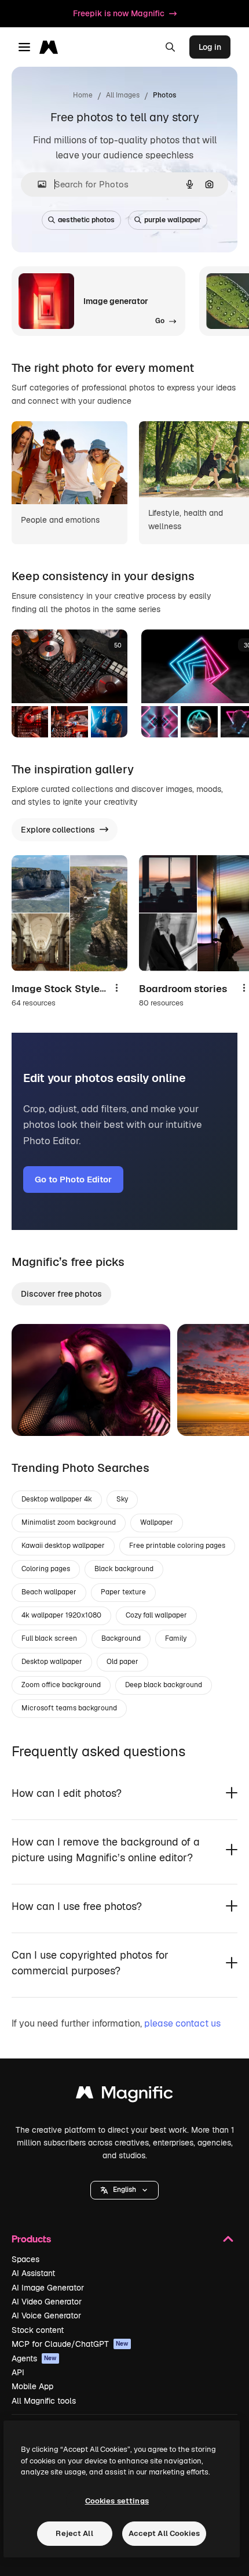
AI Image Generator (48, 2288)
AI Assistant (33, 2273)
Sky (122, 1499)
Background (121, 1638)
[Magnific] (124, 2095)
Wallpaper (157, 1522)
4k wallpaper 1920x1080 (61, 1615)
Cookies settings (117, 2501)
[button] (124, 2190)
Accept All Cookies (164, 2533)
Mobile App (32, 2386)
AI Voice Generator (46, 2315)
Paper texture (123, 1592)
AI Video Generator (47, 2302)
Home (83, 95)
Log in (210, 47)
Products (31, 2239)
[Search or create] (170, 47)
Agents (34, 2358)
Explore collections (58, 830)
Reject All (74, 2533)
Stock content (38, 2330)
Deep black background (164, 1685)
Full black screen (49, 1638)
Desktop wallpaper (52, 1662)
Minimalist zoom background (69, 1522)
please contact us (182, 2023)
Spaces (25, 2259)
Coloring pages (46, 1569)
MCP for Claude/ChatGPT (70, 2344)
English (124, 2190)
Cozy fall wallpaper (156, 1615)
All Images (123, 95)
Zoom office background (61, 1685)
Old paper (122, 1662)
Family (176, 1638)
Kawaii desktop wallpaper (63, 1546)
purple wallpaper (173, 220)
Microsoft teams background (69, 1708)
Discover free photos (61, 1294)
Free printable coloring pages (177, 1546)
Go (38, 1413)
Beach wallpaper (49, 1592)
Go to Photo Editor (73, 1179)
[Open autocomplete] (37, 184)
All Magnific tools (44, 2401)
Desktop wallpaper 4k (57, 1499)
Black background (124, 1569)
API (18, 2372)
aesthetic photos (86, 220)
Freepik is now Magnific (119, 13)
